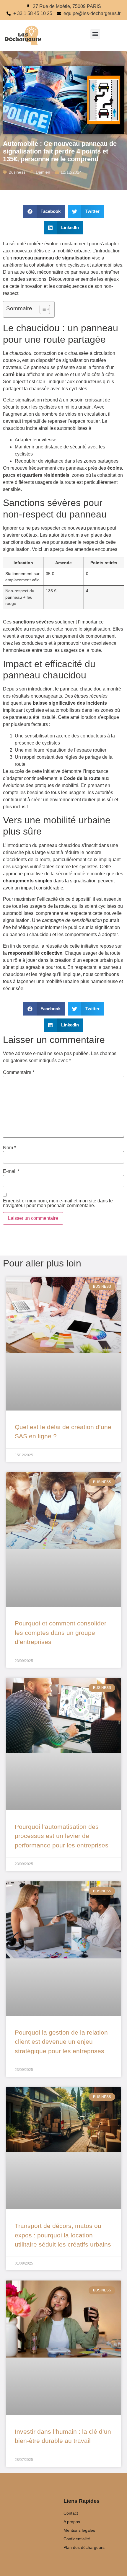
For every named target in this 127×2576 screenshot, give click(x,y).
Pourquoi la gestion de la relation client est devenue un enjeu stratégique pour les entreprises (61, 2042)
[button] (95, 34)
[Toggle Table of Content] (42, 309)
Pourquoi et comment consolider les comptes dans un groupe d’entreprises (61, 1633)
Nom (9, 1148)
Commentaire (19, 1072)
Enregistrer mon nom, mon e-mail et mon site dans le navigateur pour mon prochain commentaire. (58, 1203)
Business (17, 172)
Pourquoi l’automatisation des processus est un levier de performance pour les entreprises (62, 1836)
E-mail (11, 1171)
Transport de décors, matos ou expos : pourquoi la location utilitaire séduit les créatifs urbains (63, 2235)
